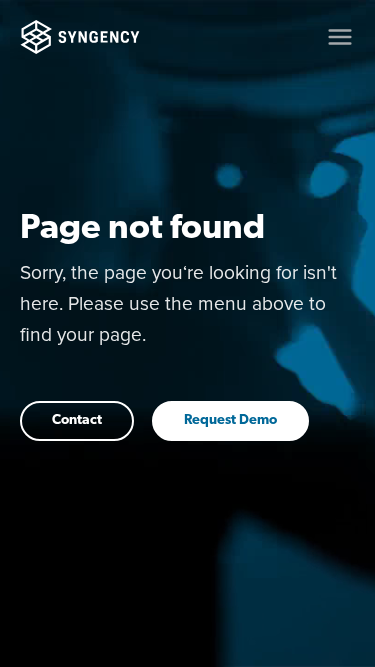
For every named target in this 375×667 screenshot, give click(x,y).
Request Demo (230, 420)
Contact (77, 420)
